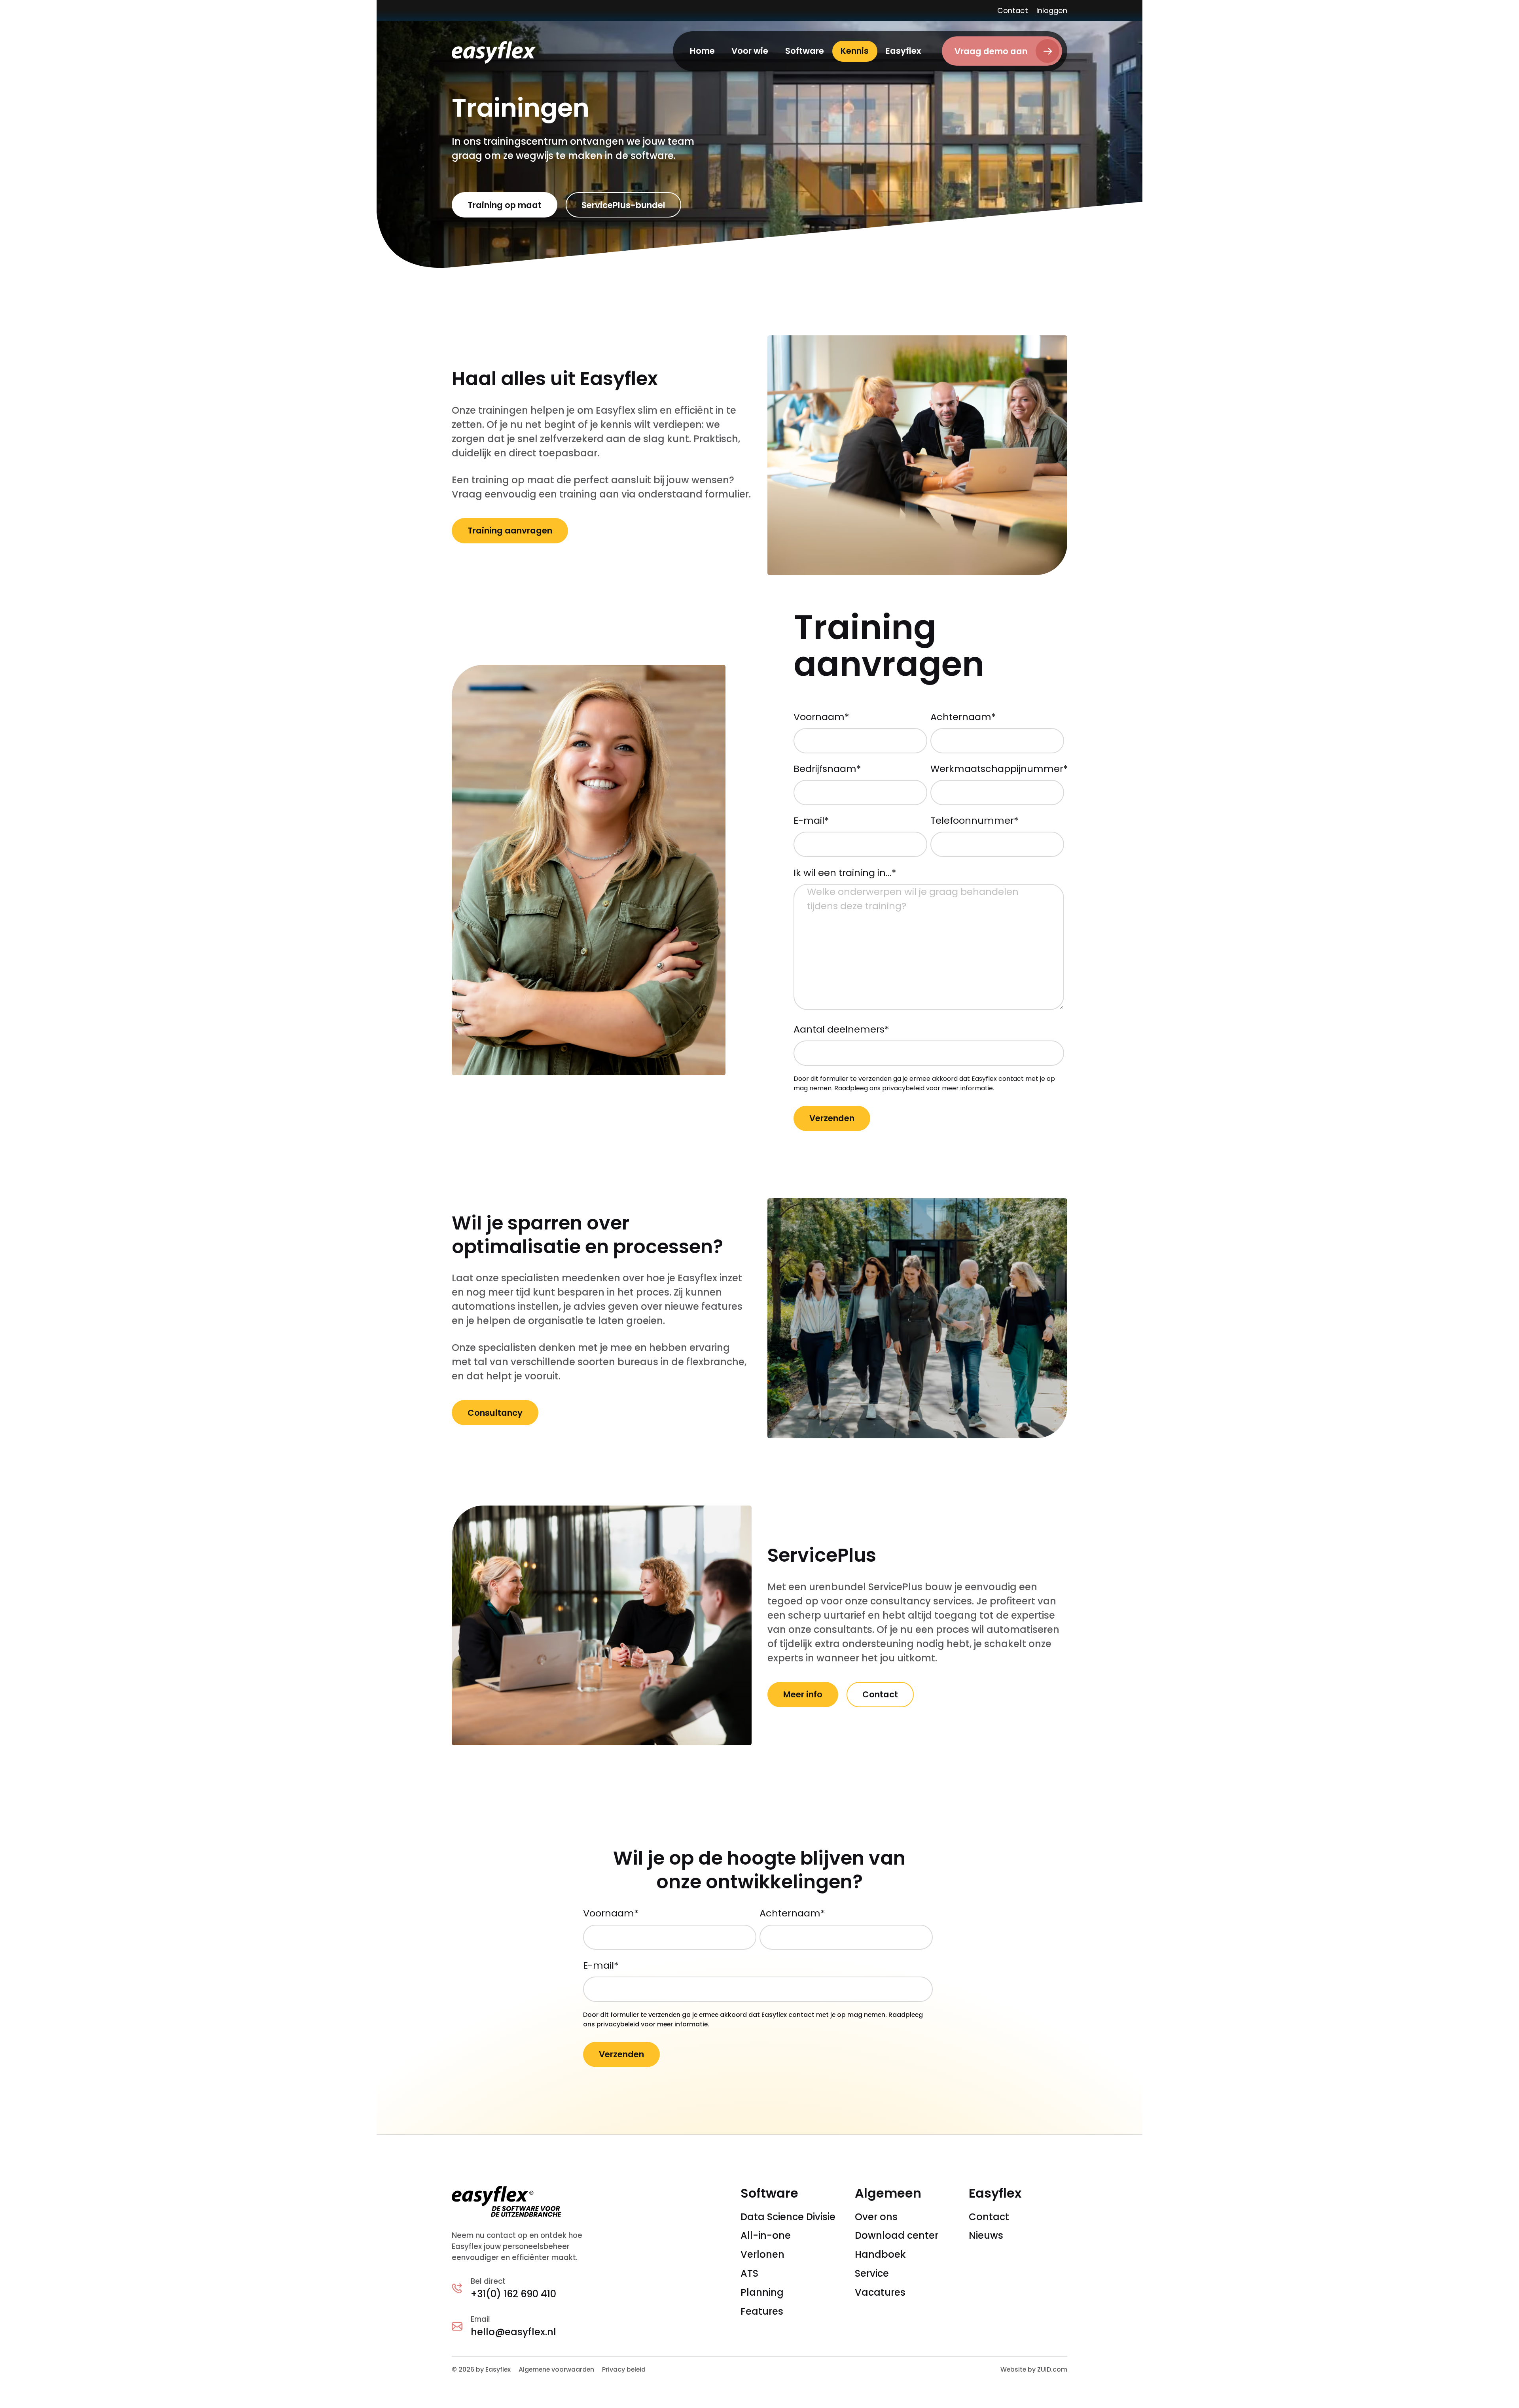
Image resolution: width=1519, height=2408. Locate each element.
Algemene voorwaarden (556, 2369)
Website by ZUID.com (1034, 2369)
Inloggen (1052, 10)
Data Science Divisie (788, 2217)
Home (702, 51)
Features (762, 2311)
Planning (762, 2292)
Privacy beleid (624, 2369)
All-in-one (766, 2235)
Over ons (876, 2217)
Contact (1013, 10)
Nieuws (986, 2235)
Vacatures (880, 2292)
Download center (897, 2235)
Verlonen (762, 2254)
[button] (750, 51)
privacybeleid (903, 1088)
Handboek (880, 2254)
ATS (749, 2273)
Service (872, 2273)
